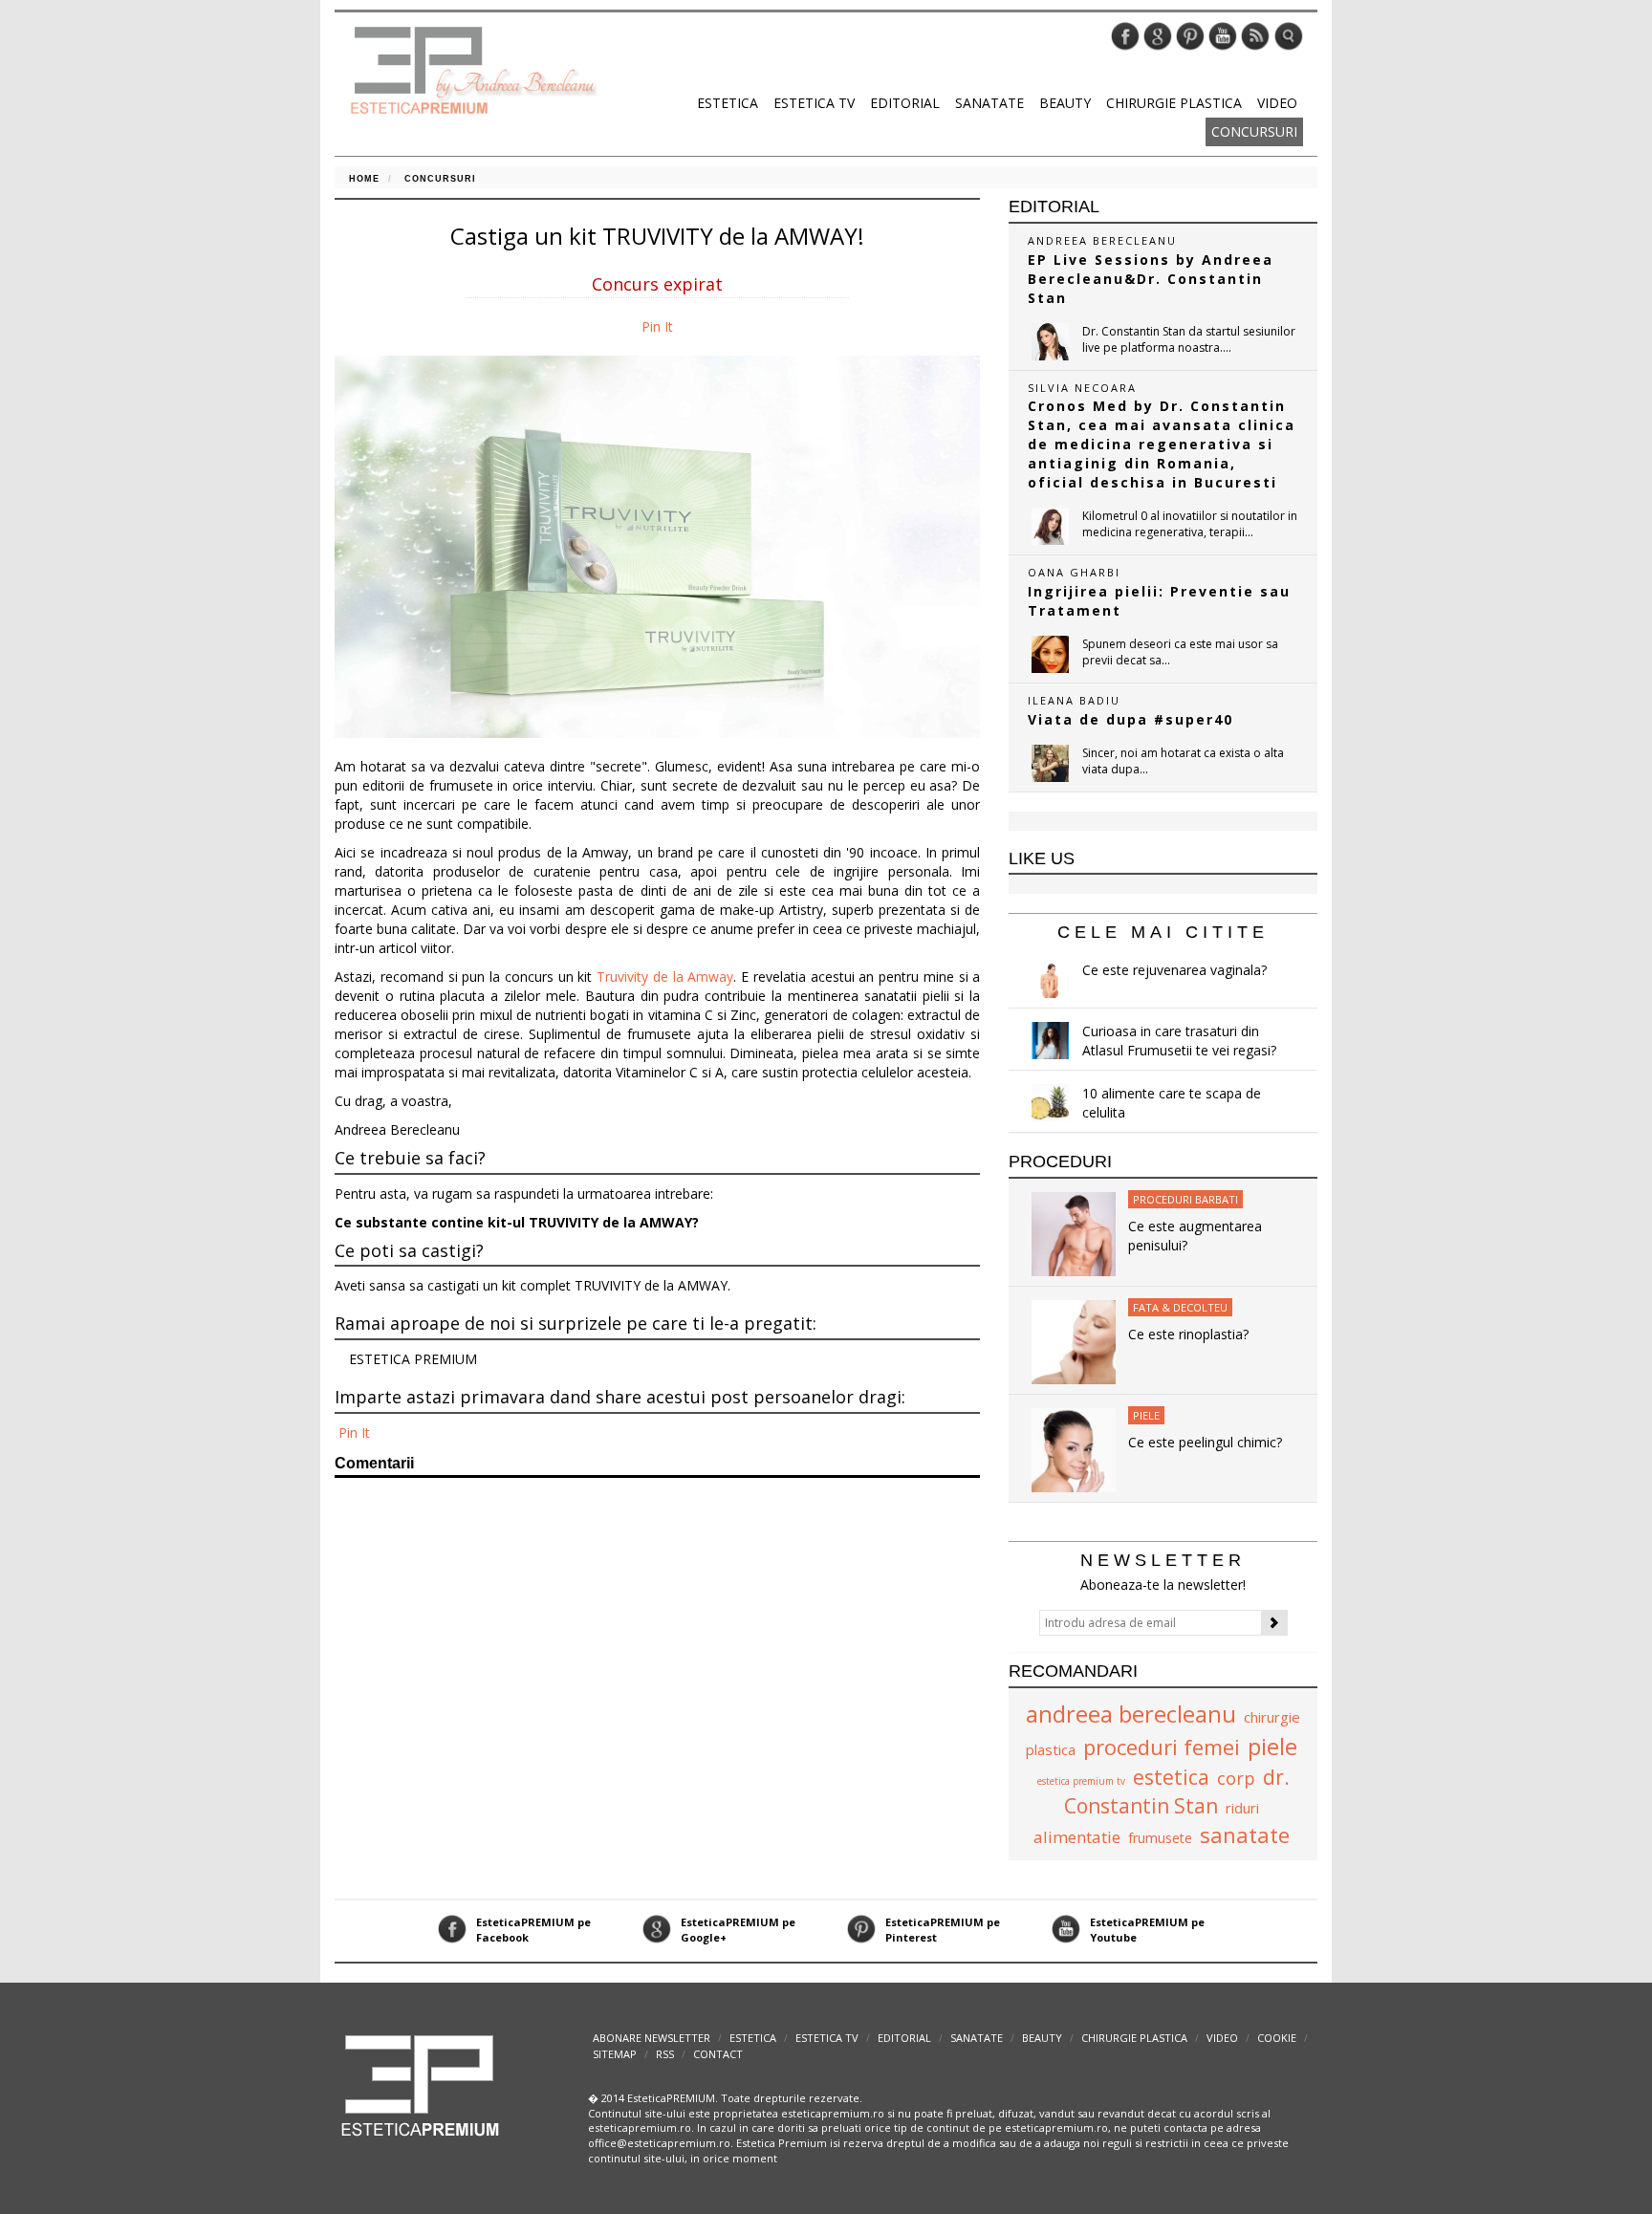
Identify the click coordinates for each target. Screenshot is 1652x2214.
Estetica (728, 103)
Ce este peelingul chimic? (1205, 1442)
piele (1272, 1746)
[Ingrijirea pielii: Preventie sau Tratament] (1050, 654)
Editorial (905, 103)
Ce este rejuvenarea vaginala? (1174, 970)
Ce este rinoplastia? (1188, 1334)
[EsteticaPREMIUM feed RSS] (1255, 35)
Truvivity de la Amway (665, 977)
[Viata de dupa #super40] (1050, 763)
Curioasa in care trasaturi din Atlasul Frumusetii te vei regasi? (1179, 1041)
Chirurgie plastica (1174, 103)
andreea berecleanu (1131, 1714)
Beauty (1065, 103)
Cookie (1277, 2038)
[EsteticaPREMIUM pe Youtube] (1223, 35)
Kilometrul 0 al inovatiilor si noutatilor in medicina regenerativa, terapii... (1190, 524)
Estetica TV (814, 103)
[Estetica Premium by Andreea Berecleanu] (421, 2084)
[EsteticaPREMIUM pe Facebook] (1125, 35)
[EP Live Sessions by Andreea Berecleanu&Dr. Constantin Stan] (1050, 342)
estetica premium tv (1081, 1781)
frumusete (1160, 1838)
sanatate (1245, 1834)
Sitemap (615, 2054)
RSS (665, 2054)
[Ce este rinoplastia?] (1074, 1341)
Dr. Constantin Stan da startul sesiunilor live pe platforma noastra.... (1189, 339)
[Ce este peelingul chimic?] (1074, 1449)
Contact (718, 2054)
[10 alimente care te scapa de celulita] (1050, 1103)
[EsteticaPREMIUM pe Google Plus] (1158, 35)
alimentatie (1077, 1837)
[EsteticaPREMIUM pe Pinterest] (1190, 35)
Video (1277, 103)
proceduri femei (1162, 1747)
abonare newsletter (652, 2038)
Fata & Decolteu (1180, 1307)
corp (1236, 1778)
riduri (1242, 1808)
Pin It (657, 326)
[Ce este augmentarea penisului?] (1074, 1233)
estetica (1171, 1777)
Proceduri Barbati (1185, 1199)
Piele (1146, 1415)
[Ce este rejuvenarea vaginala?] (1050, 979)
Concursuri (1254, 131)
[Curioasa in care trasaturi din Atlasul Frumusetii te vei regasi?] (1050, 1041)
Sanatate (989, 103)
